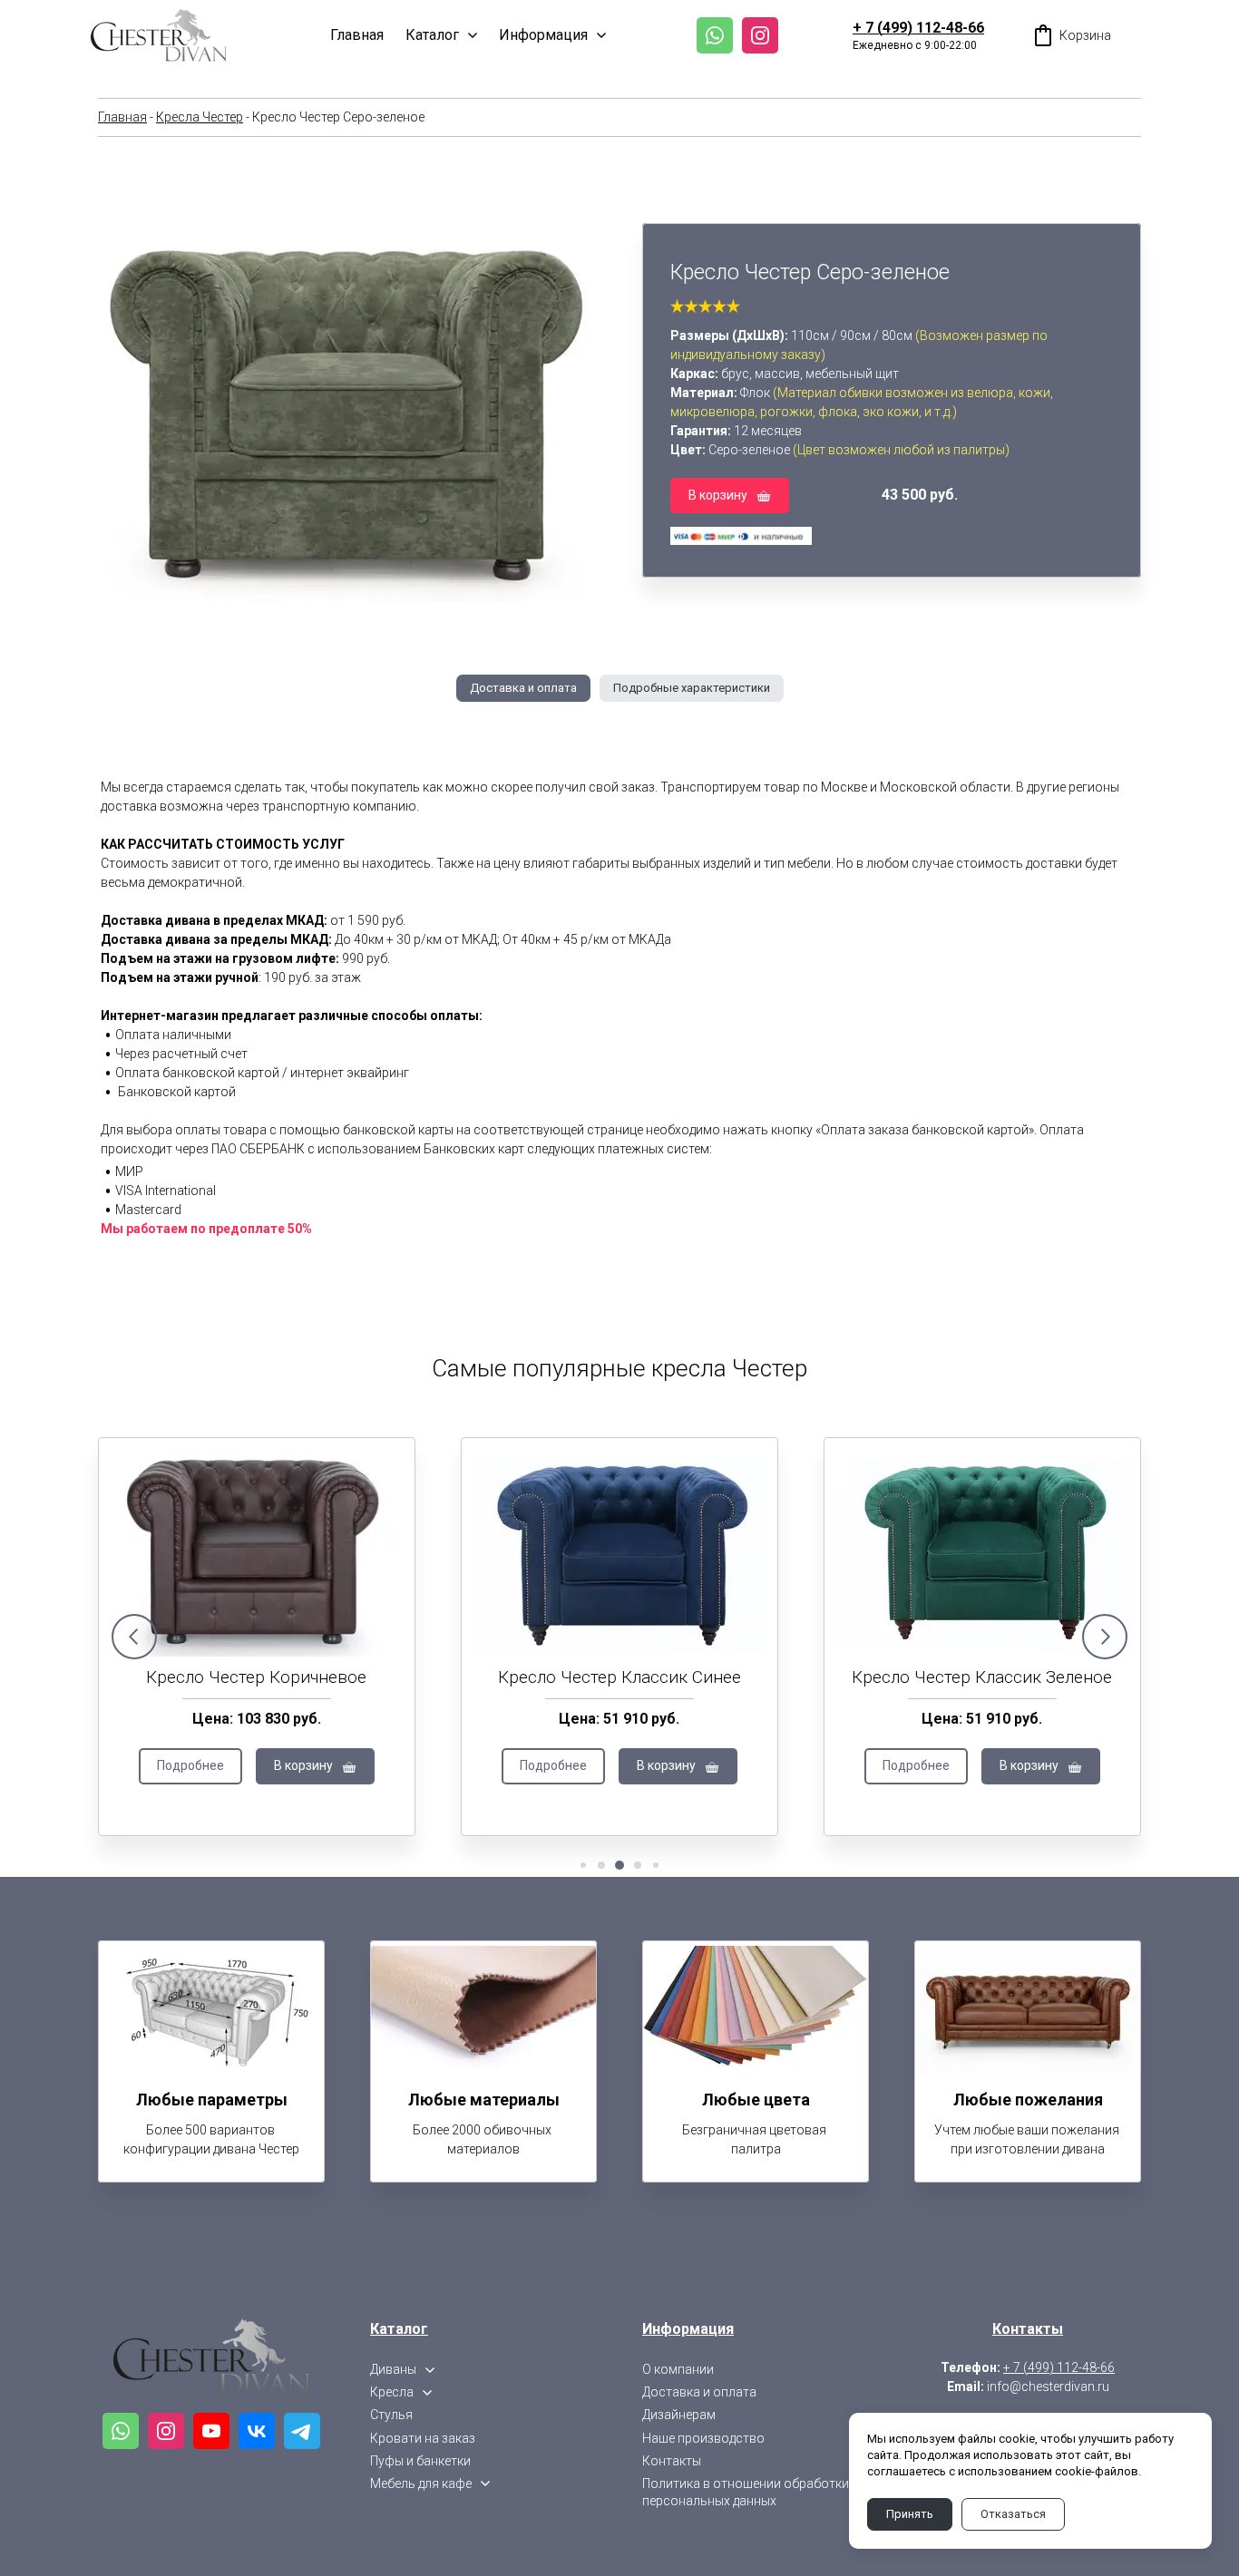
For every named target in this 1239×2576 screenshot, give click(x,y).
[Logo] (159, 35)
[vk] (257, 2431)
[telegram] (302, 2431)
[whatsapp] (715, 35)
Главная (122, 117)
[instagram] (760, 35)
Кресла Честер (200, 117)
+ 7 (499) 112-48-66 (918, 28)
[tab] (523, 688)
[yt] (211, 2431)
